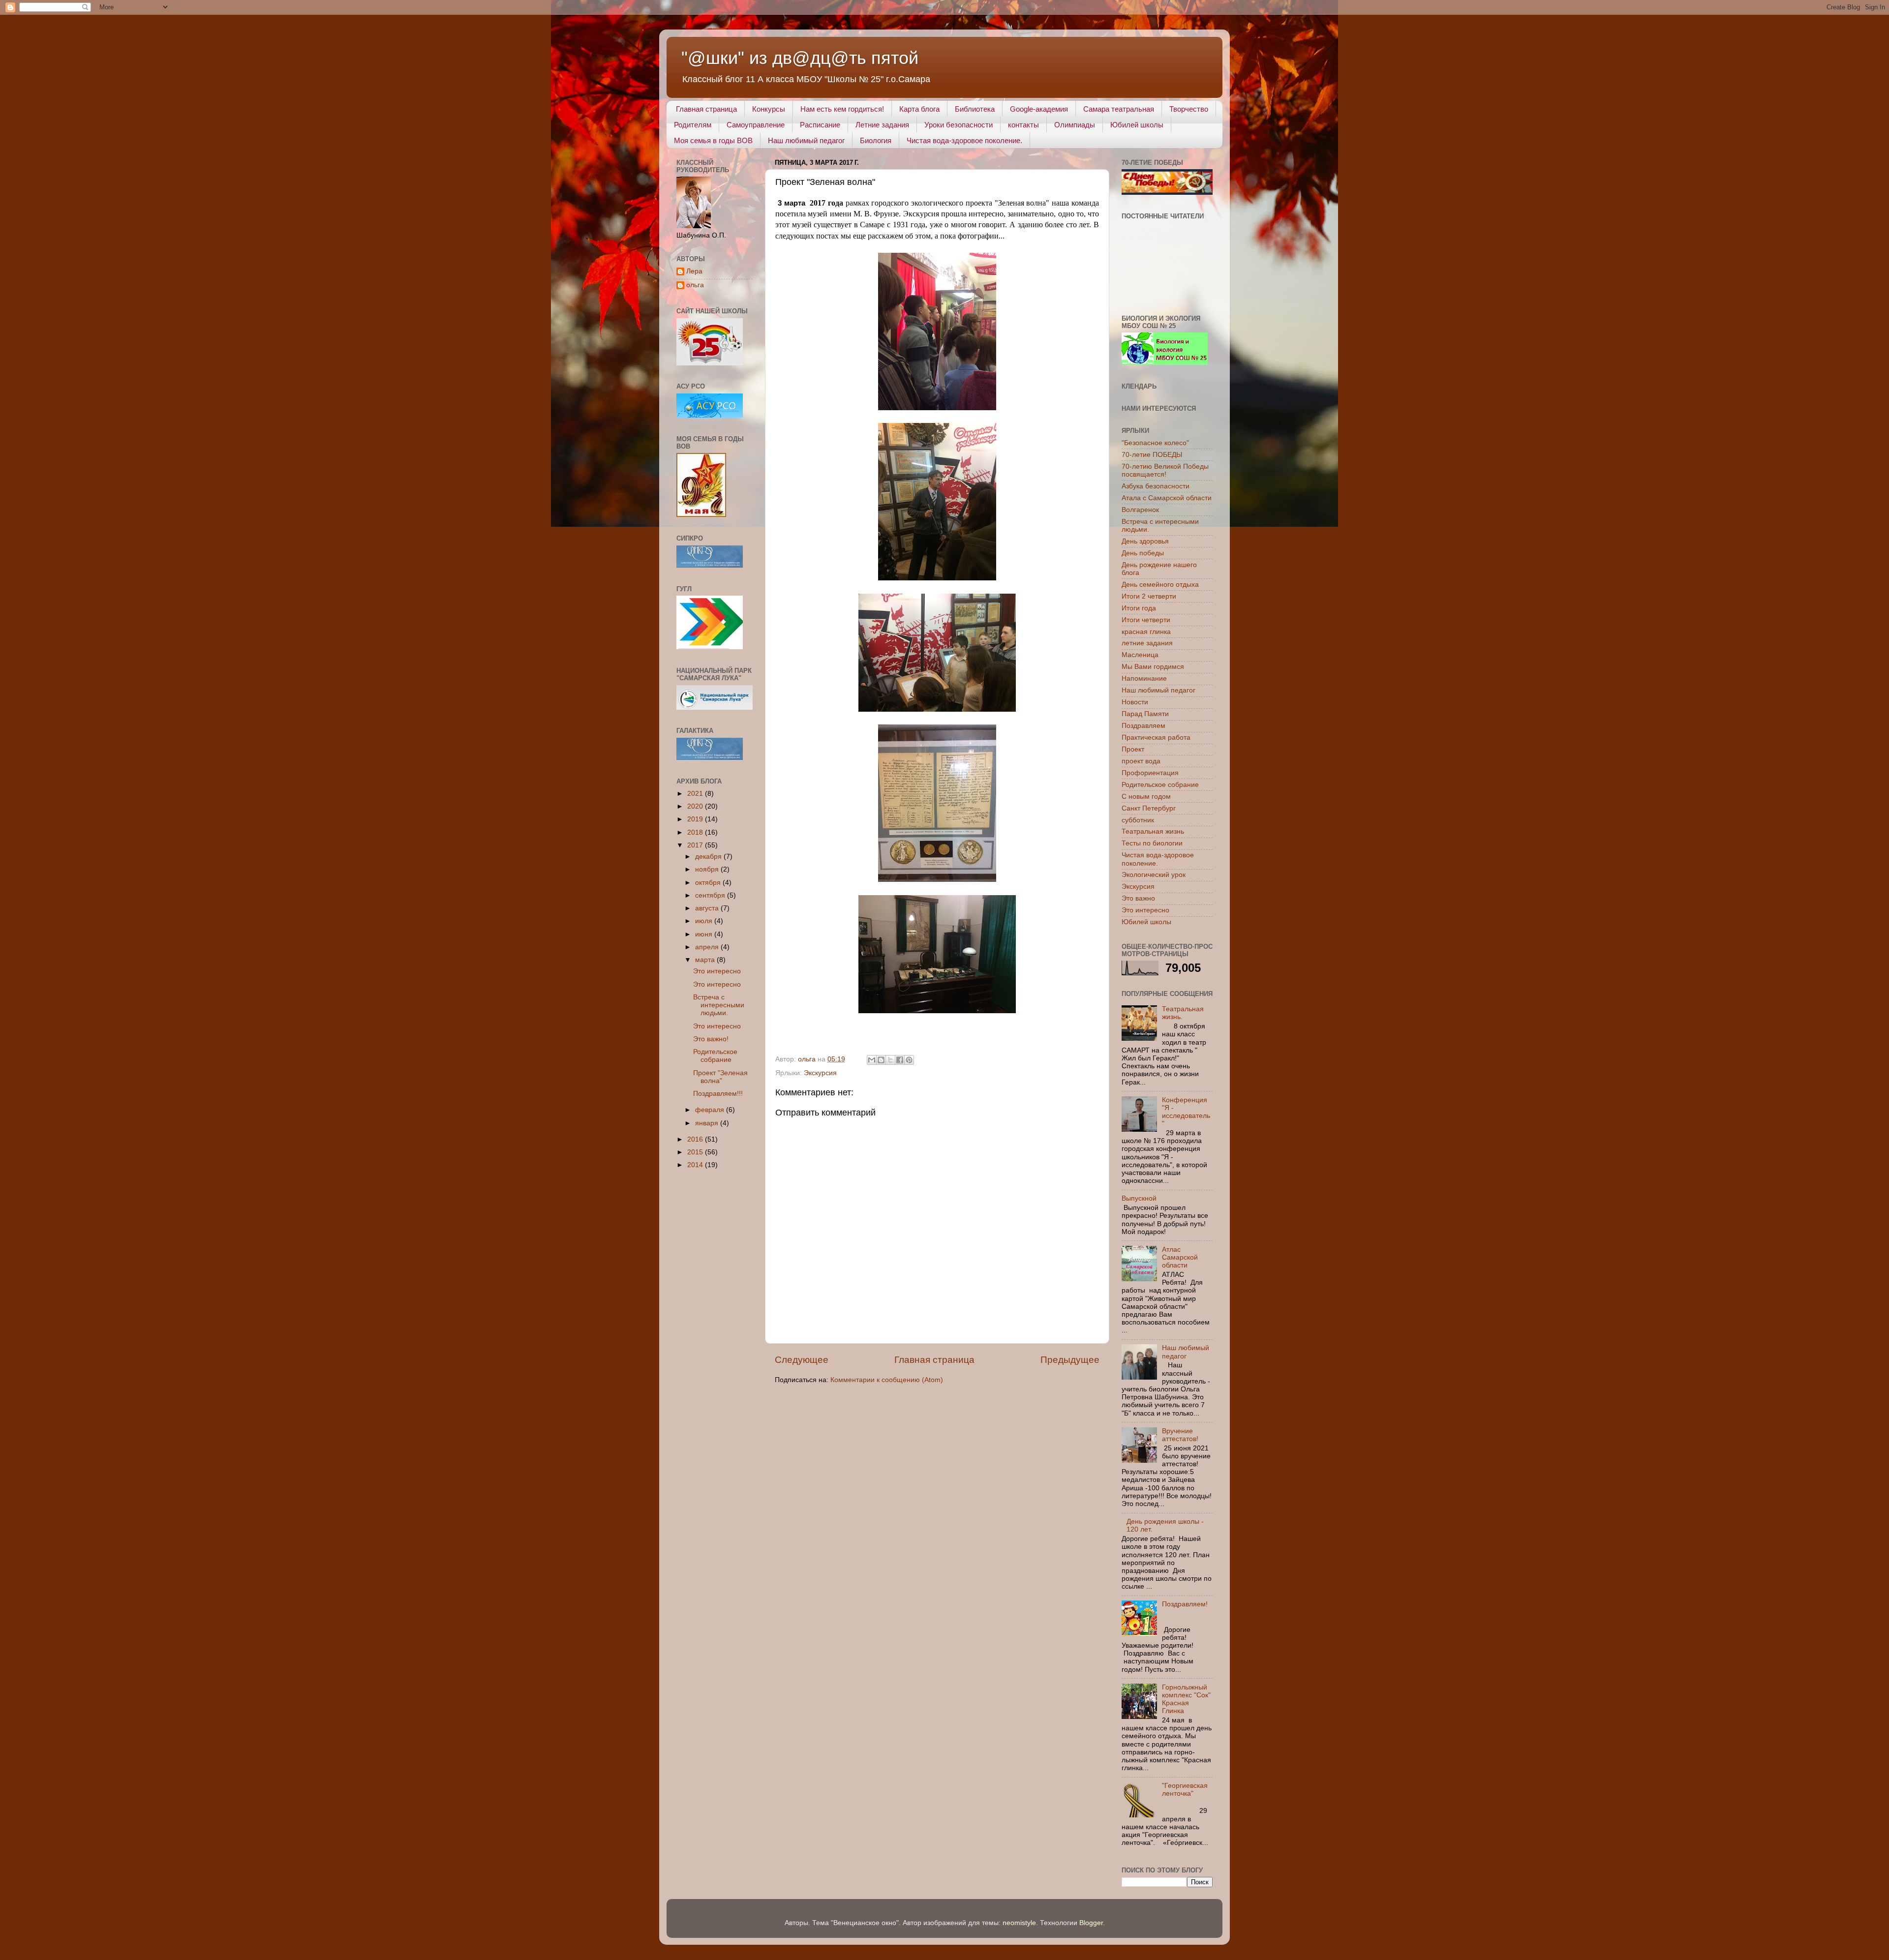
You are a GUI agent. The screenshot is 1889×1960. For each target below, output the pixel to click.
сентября (711, 895)
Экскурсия (820, 1073)
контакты (1023, 125)
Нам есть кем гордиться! (842, 109)
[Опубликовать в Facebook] (900, 1060)
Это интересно (717, 971)
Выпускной (1139, 1198)
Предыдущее (1070, 1360)
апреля (708, 947)
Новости (1135, 702)
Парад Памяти (1145, 714)
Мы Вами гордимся (1153, 667)
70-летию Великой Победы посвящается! (1165, 470)
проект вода (1141, 761)
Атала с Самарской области (1167, 498)
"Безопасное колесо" (1155, 443)
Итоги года (1139, 608)
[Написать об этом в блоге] (881, 1060)
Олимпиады (1075, 125)
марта (706, 960)
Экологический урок (1154, 875)
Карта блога (919, 109)
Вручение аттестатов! (1180, 1435)
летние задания (1147, 643)
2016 (696, 1139)
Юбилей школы (1137, 125)
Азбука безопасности (1156, 486)
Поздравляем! (1185, 1604)
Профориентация (1150, 773)
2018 (696, 832)
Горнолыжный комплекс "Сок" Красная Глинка (1186, 1699)
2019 (696, 819)
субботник (1138, 820)
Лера (694, 271)
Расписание (820, 125)
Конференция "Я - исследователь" (1186, 1112)
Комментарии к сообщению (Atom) (887, 1380)
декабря (709, 857)
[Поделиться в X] (890, 1060)
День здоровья (1145, 541)
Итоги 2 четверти (1149, 596)
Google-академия (1039, 109)
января (708, 1123)
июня (705, 934)
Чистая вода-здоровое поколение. (964, 140)
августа (708, 908)
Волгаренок (1140, 510)
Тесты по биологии (1152, 843)
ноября (708, 869)
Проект (1133, 749)
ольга (695, 285)
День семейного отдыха (1160, 585)
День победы (1143, 553)
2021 (696, 794)
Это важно (1138, 898)
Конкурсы (769, 109)
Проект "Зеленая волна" (720, 1077)
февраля (711, 1110)
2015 (696, 1152)
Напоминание (1144, 678)
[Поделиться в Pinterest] (909, 1060)
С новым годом (1146, 797)
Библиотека (975, 109)
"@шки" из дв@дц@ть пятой (800, 58)
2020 (696, 806)
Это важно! (711, 1039)
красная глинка (1146, 632)
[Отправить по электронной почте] (872, 1060)
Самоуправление (756, 125)
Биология (876, 140)
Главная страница (706, 109)
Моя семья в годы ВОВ (713, 140)
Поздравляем (1143, 726)
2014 (696, 1165)
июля (705, 921)
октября (709, 883)
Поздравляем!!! (718, 1094)
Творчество (1189, 109)
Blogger (1091, 1923)
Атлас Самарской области (1180, 1257)
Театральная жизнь (1153, 831)
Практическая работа (1156, 738)
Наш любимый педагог (806, 140)
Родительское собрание (715, 1056)
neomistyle (1019, 1923)
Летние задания (882, 125)
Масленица (1140, 655)
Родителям (693, 125)
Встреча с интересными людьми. (719, 1005)
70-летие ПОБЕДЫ (1152, 455)
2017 (696, 845)
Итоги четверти (1146, 620)
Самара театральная (1119, 109)
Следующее (802, 1360)
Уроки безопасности (959, 125)
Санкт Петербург (1149, 808)
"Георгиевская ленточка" (1185, 1790)
